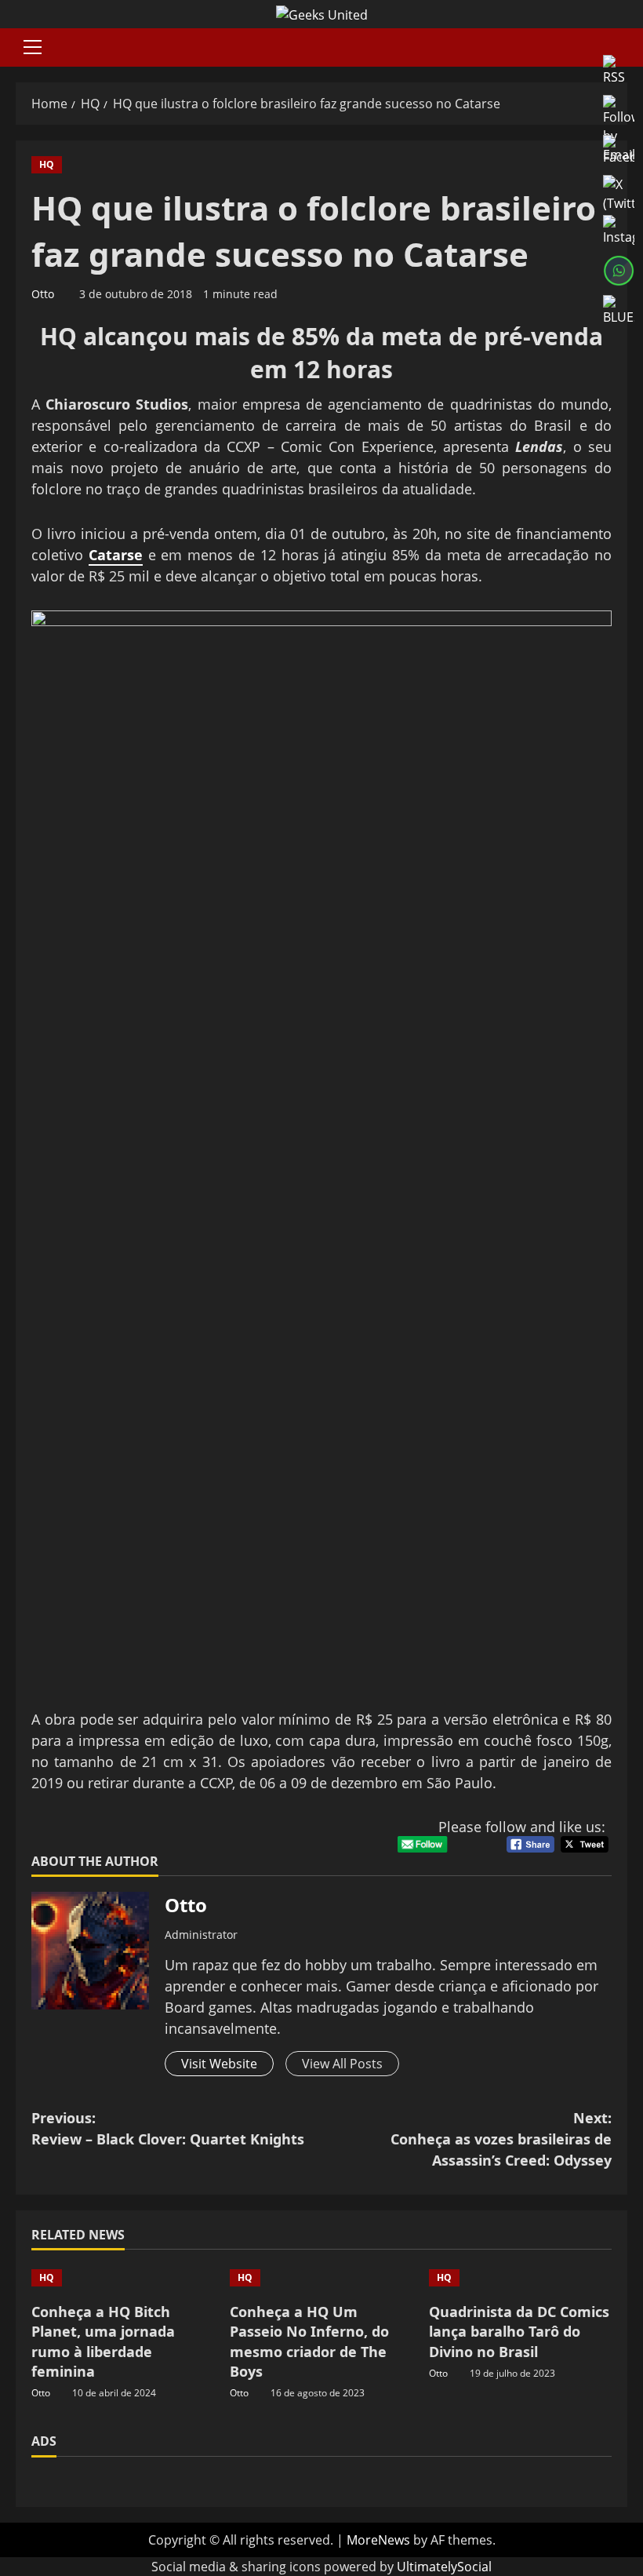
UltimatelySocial (444, 2567)
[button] (33, 47)
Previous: (168, 2128)
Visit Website (219, 2064)
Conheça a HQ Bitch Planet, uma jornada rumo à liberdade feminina (103, 2341)
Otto (43, 294)
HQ (47, 164)
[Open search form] (623, 47)
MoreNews (378, 2540)
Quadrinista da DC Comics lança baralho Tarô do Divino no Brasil (519, 2331)
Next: (501, 2139)
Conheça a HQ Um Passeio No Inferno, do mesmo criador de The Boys (309, 2341)
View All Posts (342, 2064)
